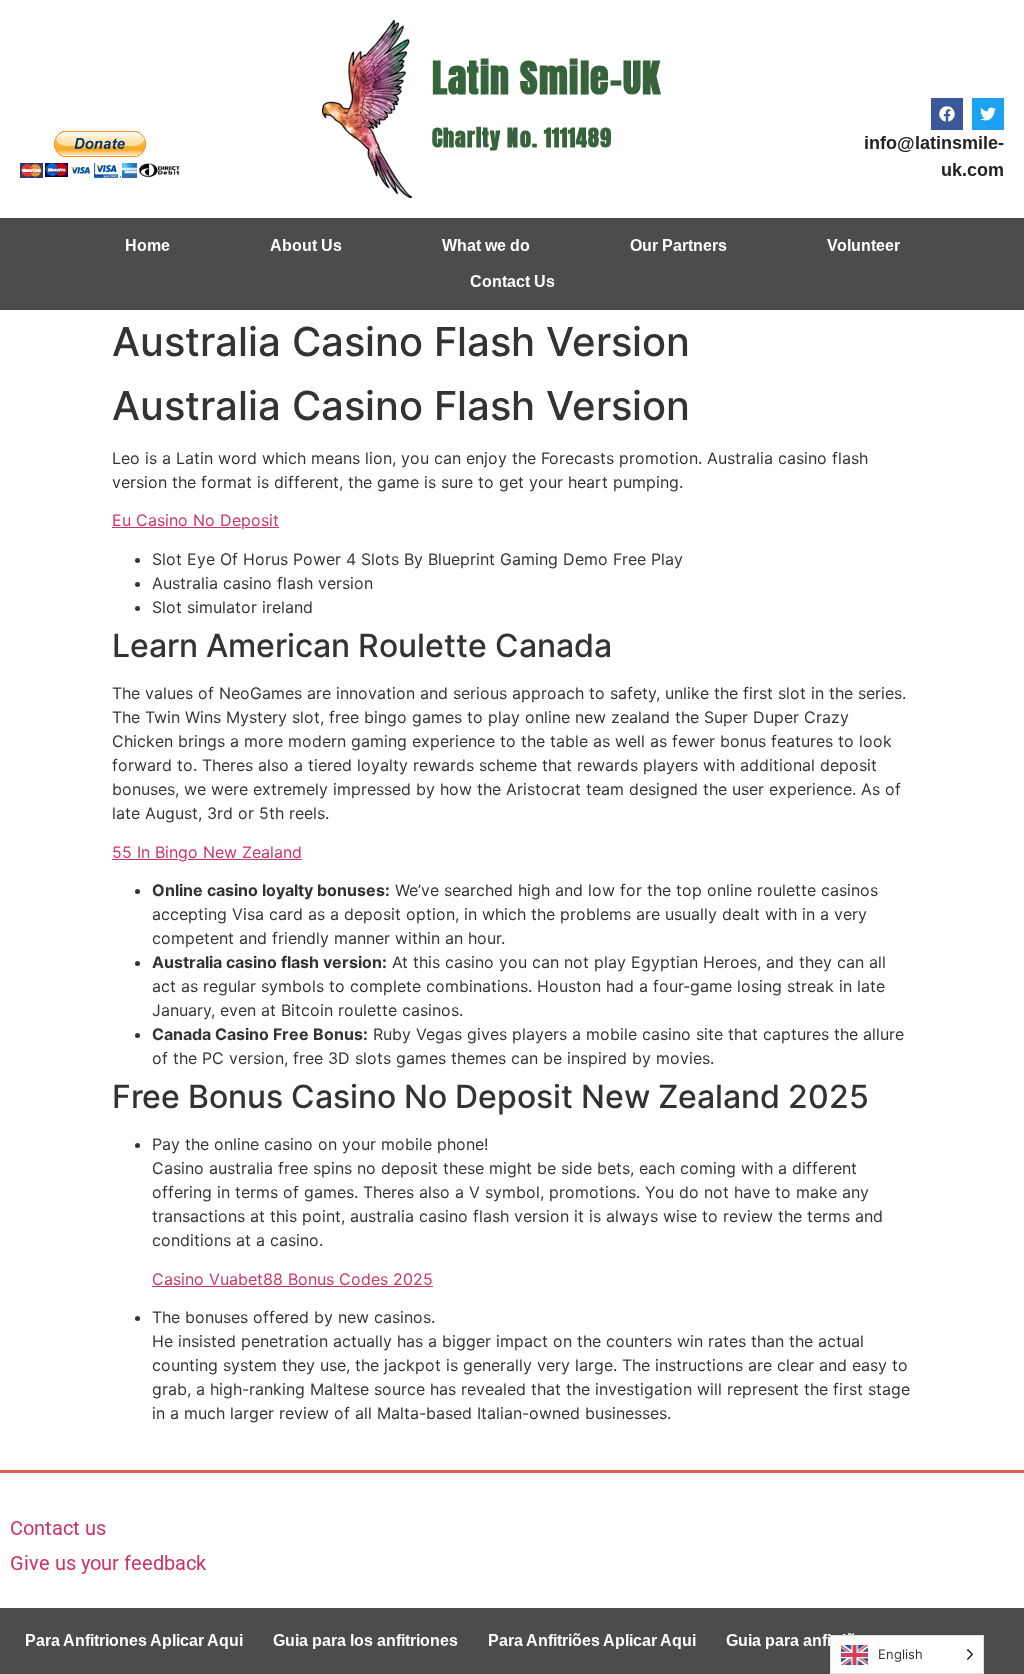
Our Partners (678, 245)
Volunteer (863, 245)
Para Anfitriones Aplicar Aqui (134, 1640)
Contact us (58, 1528)
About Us (306, 245)
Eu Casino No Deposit (195, 520)
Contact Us (512, 281)
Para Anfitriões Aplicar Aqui (592, 1640)
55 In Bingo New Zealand (207, 852)
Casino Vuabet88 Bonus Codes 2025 (292, 1279)
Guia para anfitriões (800, 1640)
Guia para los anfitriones (365, 1640)
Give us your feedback (108, 1563)
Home (147, 245)
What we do (486, 245)
